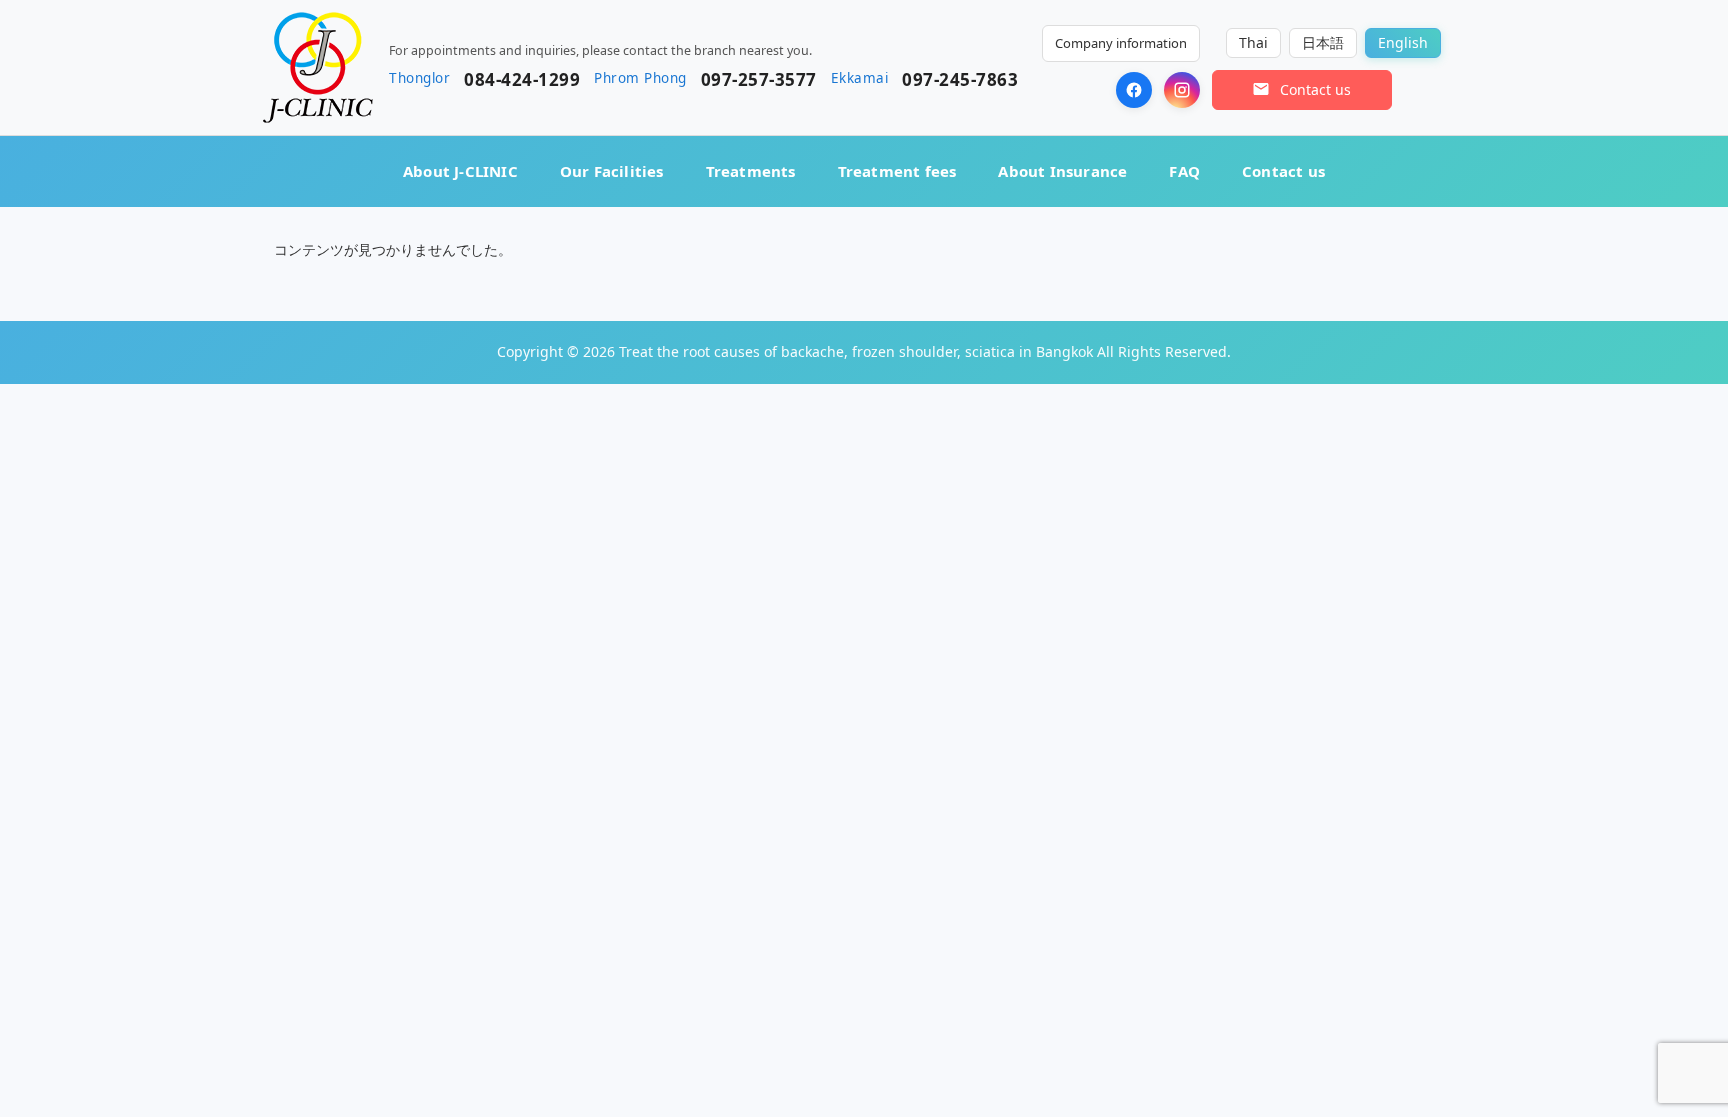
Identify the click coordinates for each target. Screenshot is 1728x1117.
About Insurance (1062, 171)
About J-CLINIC (460, 171)
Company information (1121, 43)
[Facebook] (1134, 90)
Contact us (1283, 171)
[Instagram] (1182, 90)
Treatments (751, 171)
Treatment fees (897, 171)
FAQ (1184, 171)
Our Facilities (612, 171)
